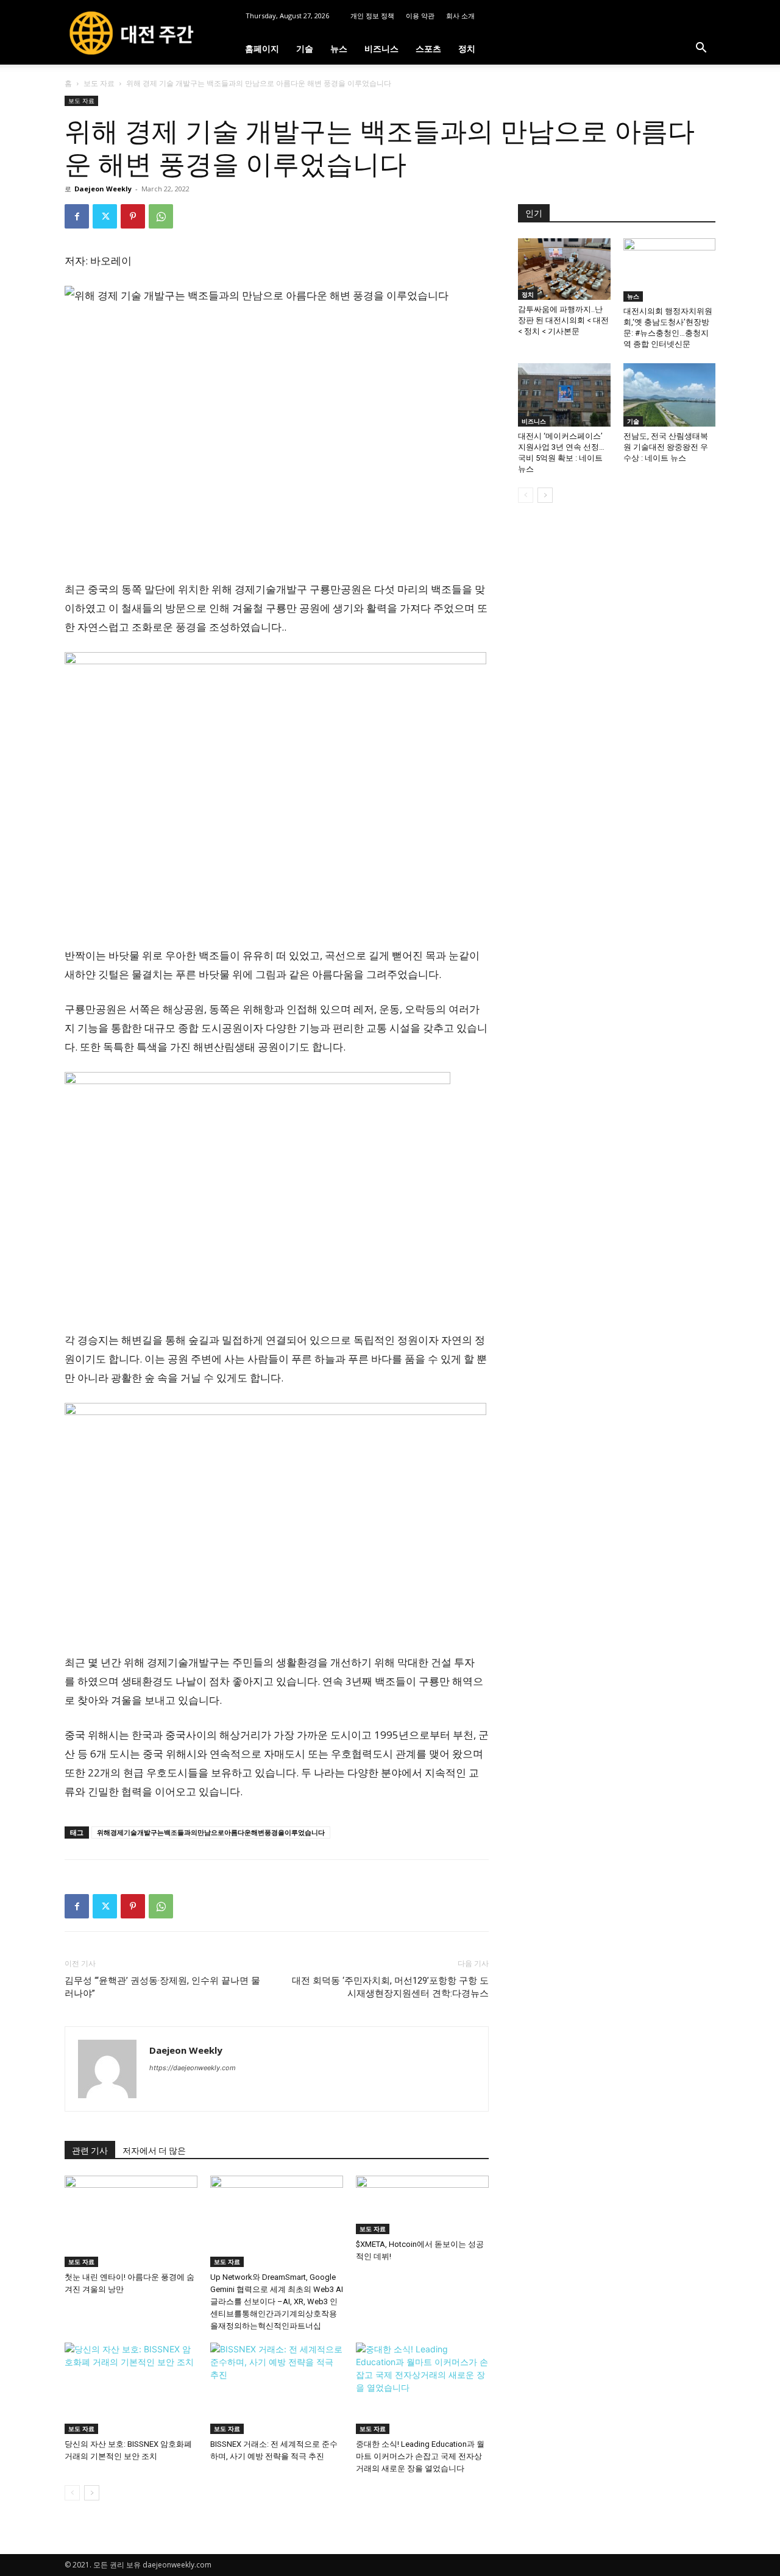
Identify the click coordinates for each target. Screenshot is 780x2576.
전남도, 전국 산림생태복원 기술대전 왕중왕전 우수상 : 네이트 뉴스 (666, 447)
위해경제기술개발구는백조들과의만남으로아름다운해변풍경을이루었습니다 (211, 1832)
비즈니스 (381, 48)
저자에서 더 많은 (154, 2151)
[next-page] (92, 2493)
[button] (701, 49)
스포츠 (428, 48)
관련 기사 (90, 2151)
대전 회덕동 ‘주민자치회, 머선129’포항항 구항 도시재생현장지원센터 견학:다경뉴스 (390, 1987)
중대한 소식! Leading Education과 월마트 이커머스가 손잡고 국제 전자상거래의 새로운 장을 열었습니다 (420, 2456)
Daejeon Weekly (103, 189)
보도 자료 (99, 83)
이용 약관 (420, 16)
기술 (305, 48)
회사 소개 (460, 16)
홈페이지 (262, 48)
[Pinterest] (133, 216)
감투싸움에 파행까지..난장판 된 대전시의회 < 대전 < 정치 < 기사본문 (563, 320)
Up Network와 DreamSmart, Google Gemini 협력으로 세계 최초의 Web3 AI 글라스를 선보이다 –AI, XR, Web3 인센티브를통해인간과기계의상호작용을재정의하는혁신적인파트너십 (277, 2301)
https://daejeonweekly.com (193, 2068)
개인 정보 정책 (372, 16)
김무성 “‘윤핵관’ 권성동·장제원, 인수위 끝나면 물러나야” (162, 1987)
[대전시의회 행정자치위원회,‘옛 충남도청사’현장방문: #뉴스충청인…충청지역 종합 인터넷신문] (670, 270)
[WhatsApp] (161, 216)
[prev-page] (72, 2493)
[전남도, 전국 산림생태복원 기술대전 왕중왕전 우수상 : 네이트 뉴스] (670, 395)
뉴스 (339, 48)
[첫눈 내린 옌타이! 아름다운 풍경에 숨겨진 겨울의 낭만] (131, 2221)
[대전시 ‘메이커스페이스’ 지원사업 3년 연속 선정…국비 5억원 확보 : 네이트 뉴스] (564, 395)
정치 (467, 48)
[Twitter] (105, 216)
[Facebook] (77, 216)
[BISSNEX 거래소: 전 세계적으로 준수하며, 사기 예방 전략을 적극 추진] (277, 2388)
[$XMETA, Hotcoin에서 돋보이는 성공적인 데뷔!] (422, 2205)
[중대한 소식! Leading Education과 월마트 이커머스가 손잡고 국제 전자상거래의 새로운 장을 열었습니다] (422, 2388)
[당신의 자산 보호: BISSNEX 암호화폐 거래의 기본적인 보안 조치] (131, 2388)
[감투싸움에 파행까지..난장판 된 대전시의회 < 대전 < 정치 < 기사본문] (564, 269)
